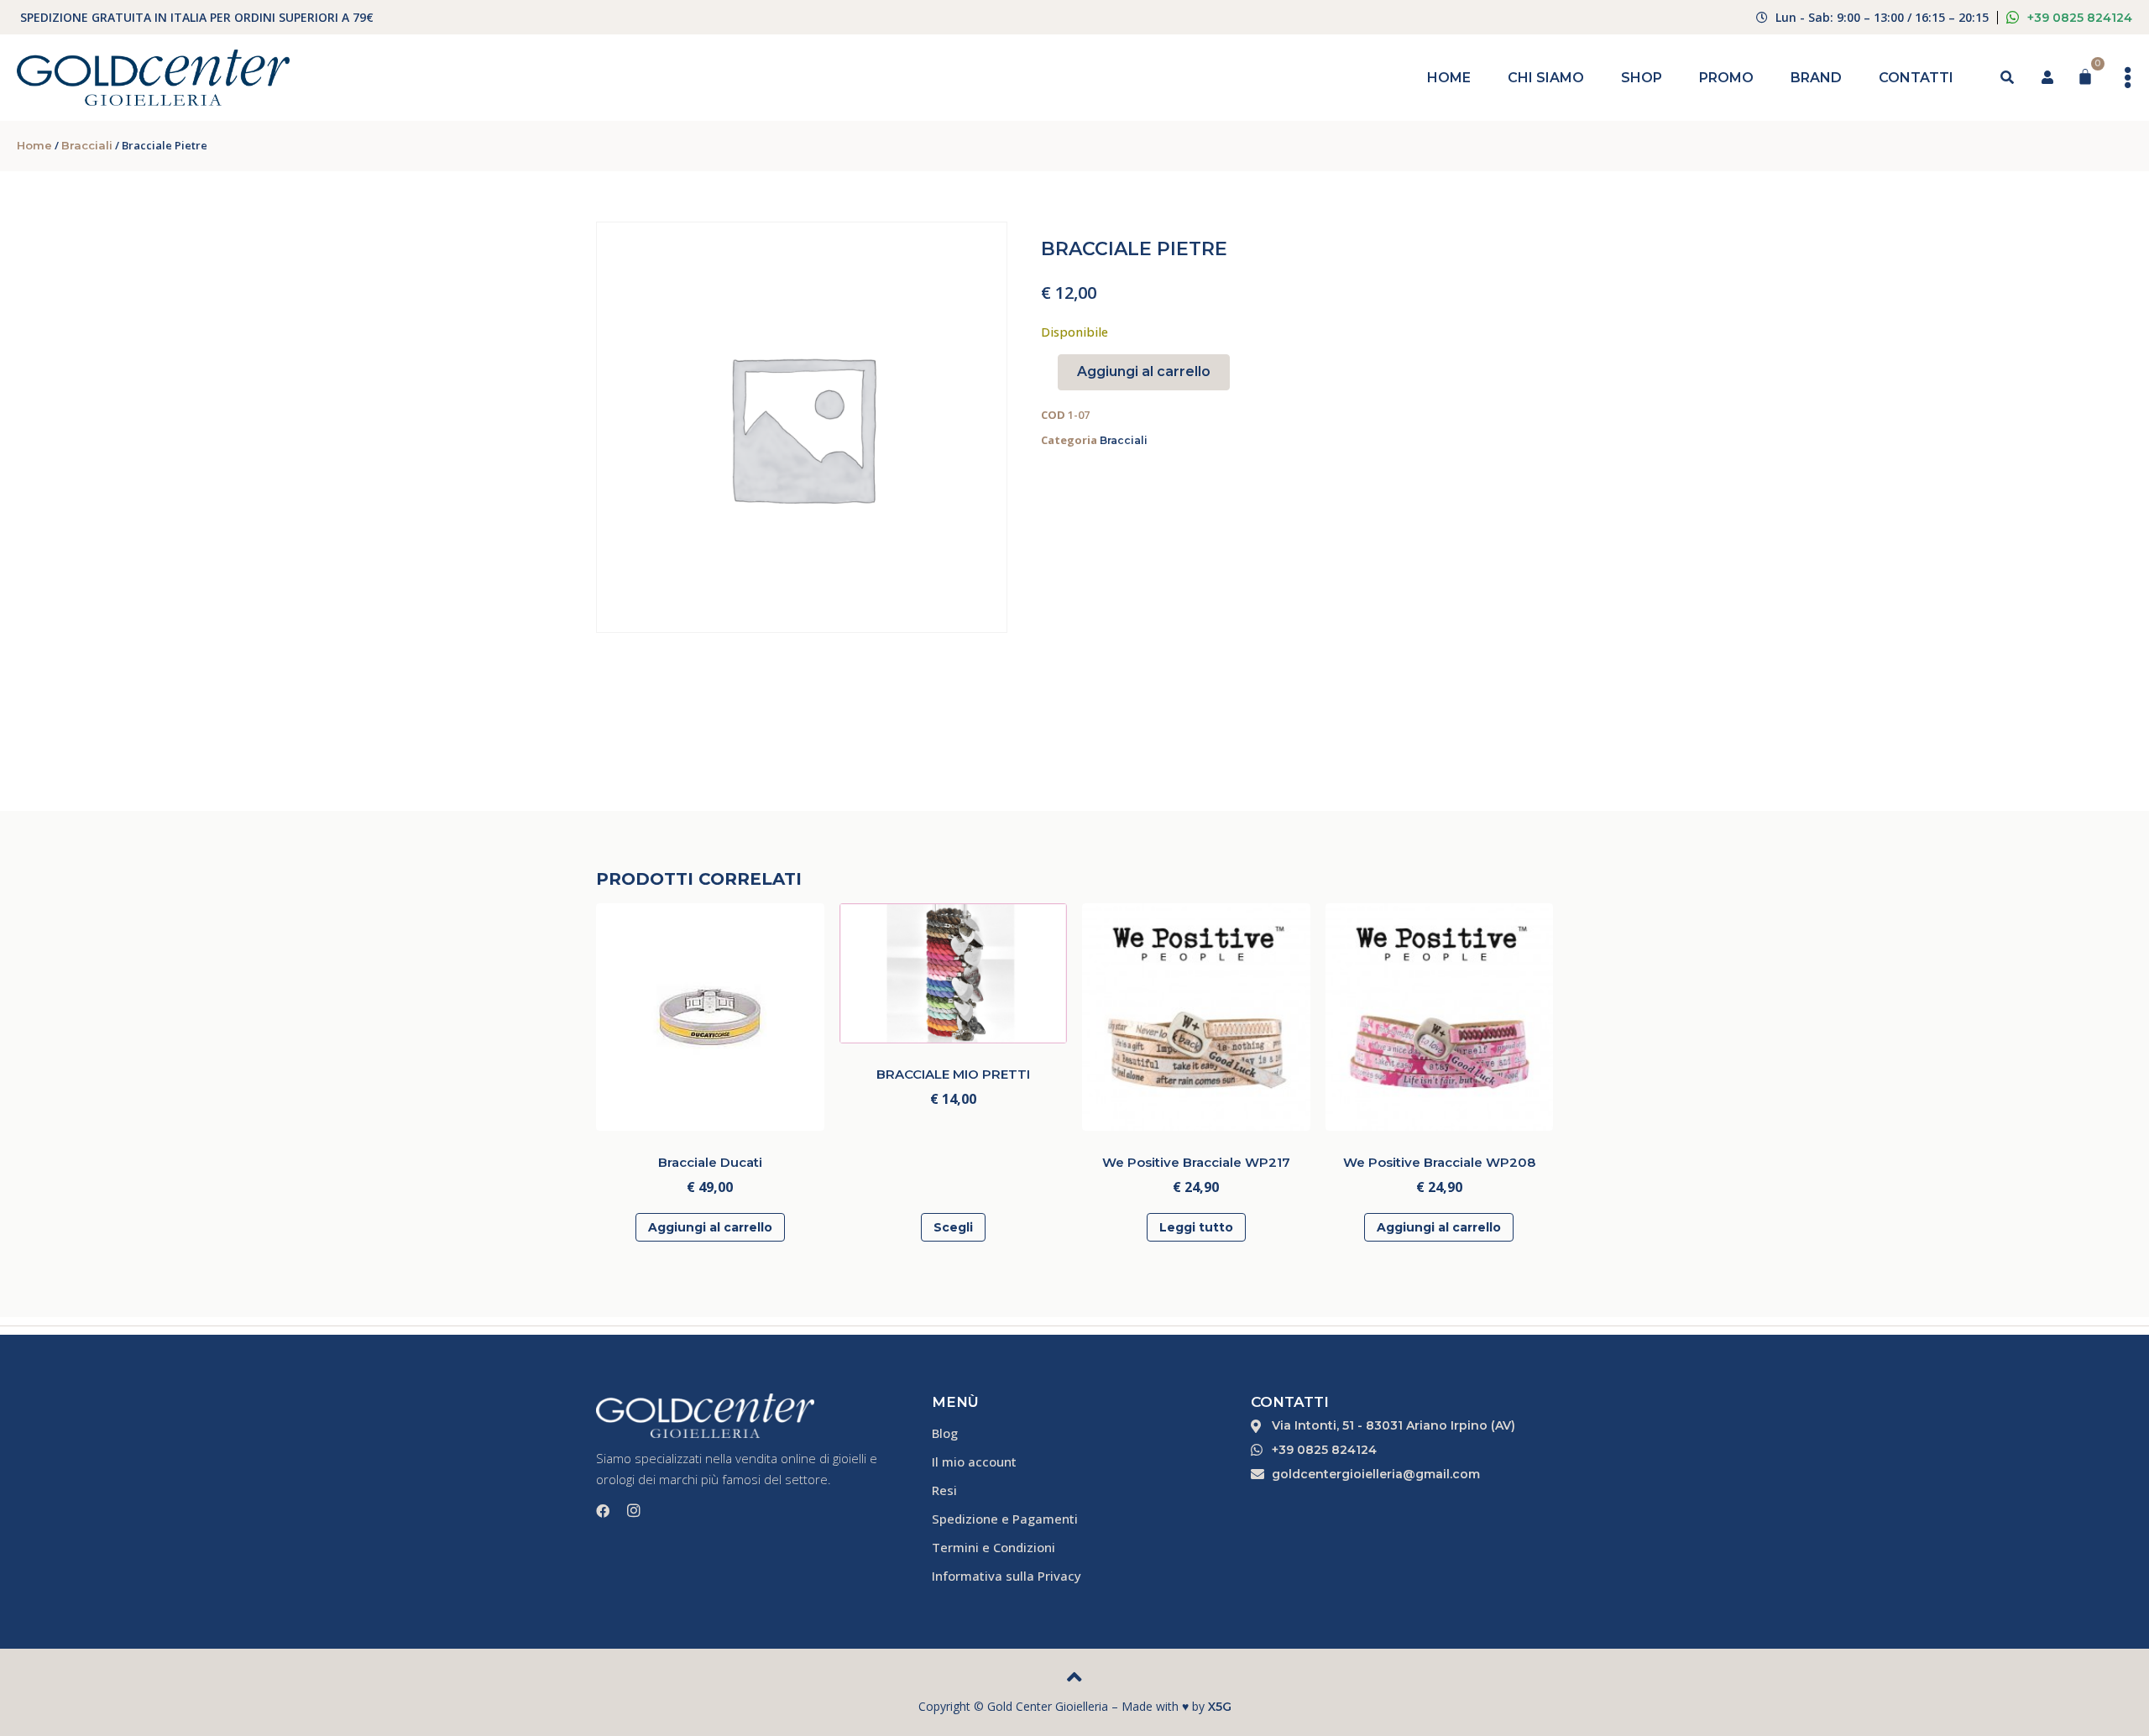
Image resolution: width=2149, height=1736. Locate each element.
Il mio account (974, 1461)
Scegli (953, 1227)
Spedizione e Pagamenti (1005, 1519)
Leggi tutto (1196, 1227)
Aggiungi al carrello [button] (710, 1227)
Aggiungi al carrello (1144, 371)
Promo (1726, 78)
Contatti (1916, 78)
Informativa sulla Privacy (1007, 1576)
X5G (1220, 1707)
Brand (1816, 78)
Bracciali (87, 145)
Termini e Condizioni (993, 1547)
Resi (944, 1490)
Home (1449, 78)
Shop (1642, 78)
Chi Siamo (1546, 78)
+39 (2080, 18)
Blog (945, 1433)
